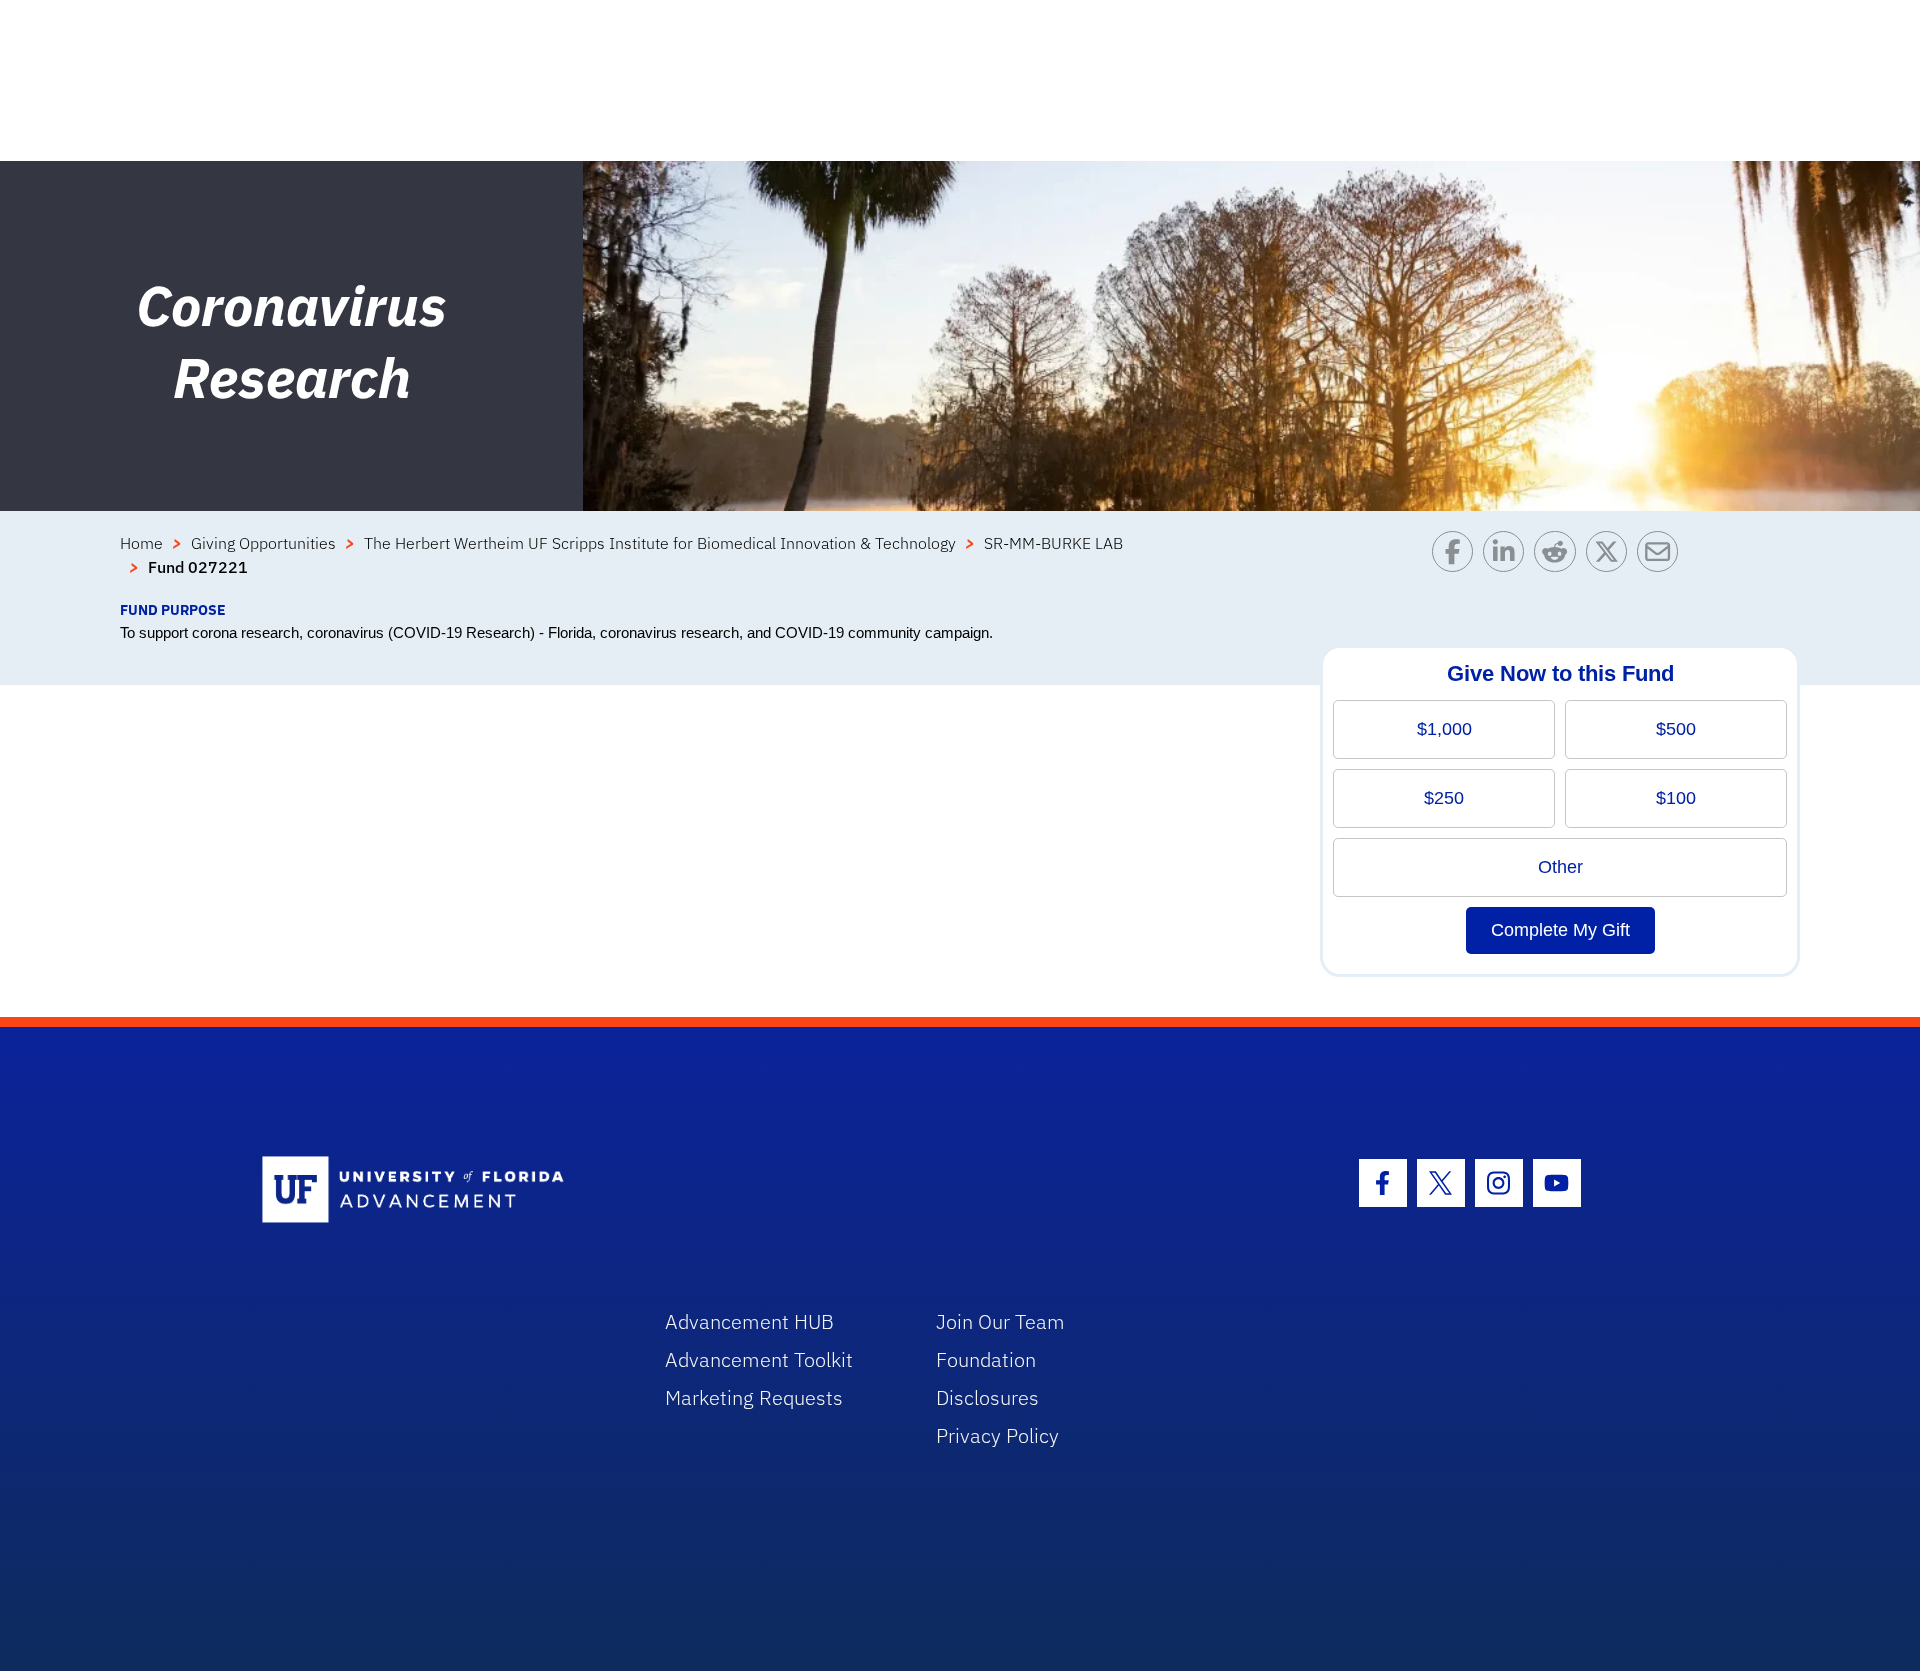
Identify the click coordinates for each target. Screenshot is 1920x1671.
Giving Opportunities (263, 543)
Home (141, 543)
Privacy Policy (997, 1435)
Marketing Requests (754, 1397)
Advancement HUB (749, 1321)
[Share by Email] (1662, 565)
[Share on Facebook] (1457, 565)
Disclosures (987, 1397)
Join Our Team (1000, 1321)
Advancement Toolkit (759, 1359)
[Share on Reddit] (1559, 565)
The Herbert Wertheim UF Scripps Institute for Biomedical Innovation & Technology (660, 543)
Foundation (986, 1359)
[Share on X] (1611, 565)
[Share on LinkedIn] (1508, 565)
